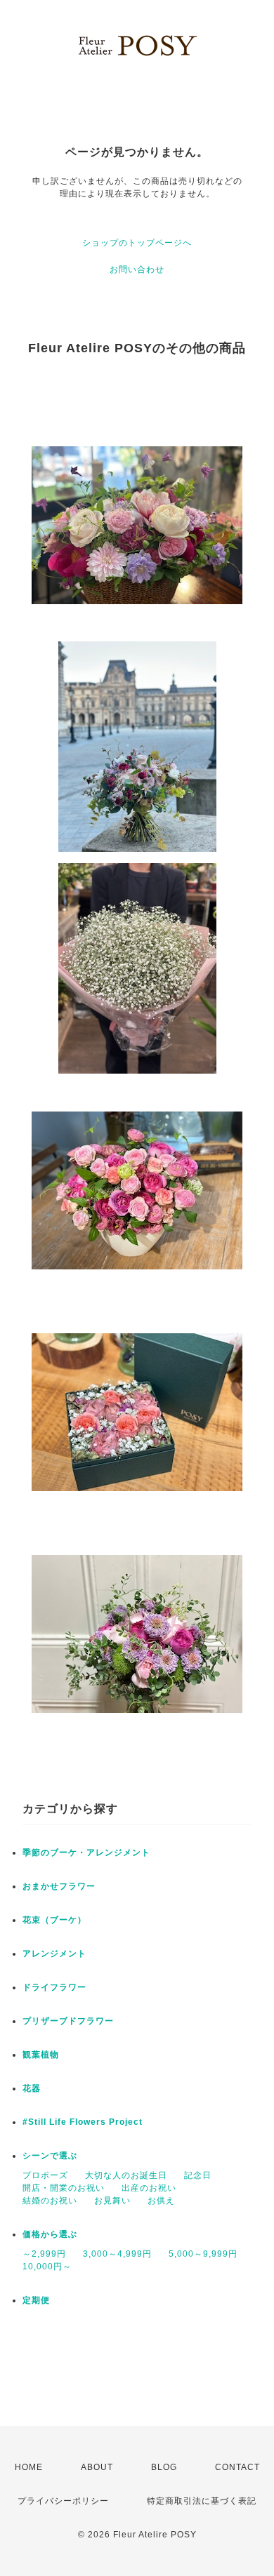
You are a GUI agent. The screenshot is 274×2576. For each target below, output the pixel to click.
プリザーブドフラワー (68, 2021)
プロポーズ (45, 2175)
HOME (29, 2467)
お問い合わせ (137, 269)
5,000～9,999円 (203, 2254)
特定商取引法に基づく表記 (202, 2501)
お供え (161, 2201)
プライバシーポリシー (63, 2501)
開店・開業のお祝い (64, 2188)
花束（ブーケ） (54, 1920)
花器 (32, 2088)
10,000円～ (47, 2267)
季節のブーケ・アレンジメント (86, 1853)
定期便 (36, 2300)
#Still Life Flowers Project (83, 2122)
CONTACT (237, 2467)
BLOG (164, 2467)
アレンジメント (54, 1954)
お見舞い (112, 2201)
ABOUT (97, 2467)
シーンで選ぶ (50, 2156)
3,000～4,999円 (117, 2254)
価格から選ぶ (50, 2234)
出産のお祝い (149, 2188)
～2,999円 (44, 2254)
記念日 (198, 2175)
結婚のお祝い (50, 2201)
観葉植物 (41, 2055)
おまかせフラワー (59, 1886)
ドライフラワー (54, 1987)
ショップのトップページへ (137, 243)
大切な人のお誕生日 (126, 2175)
